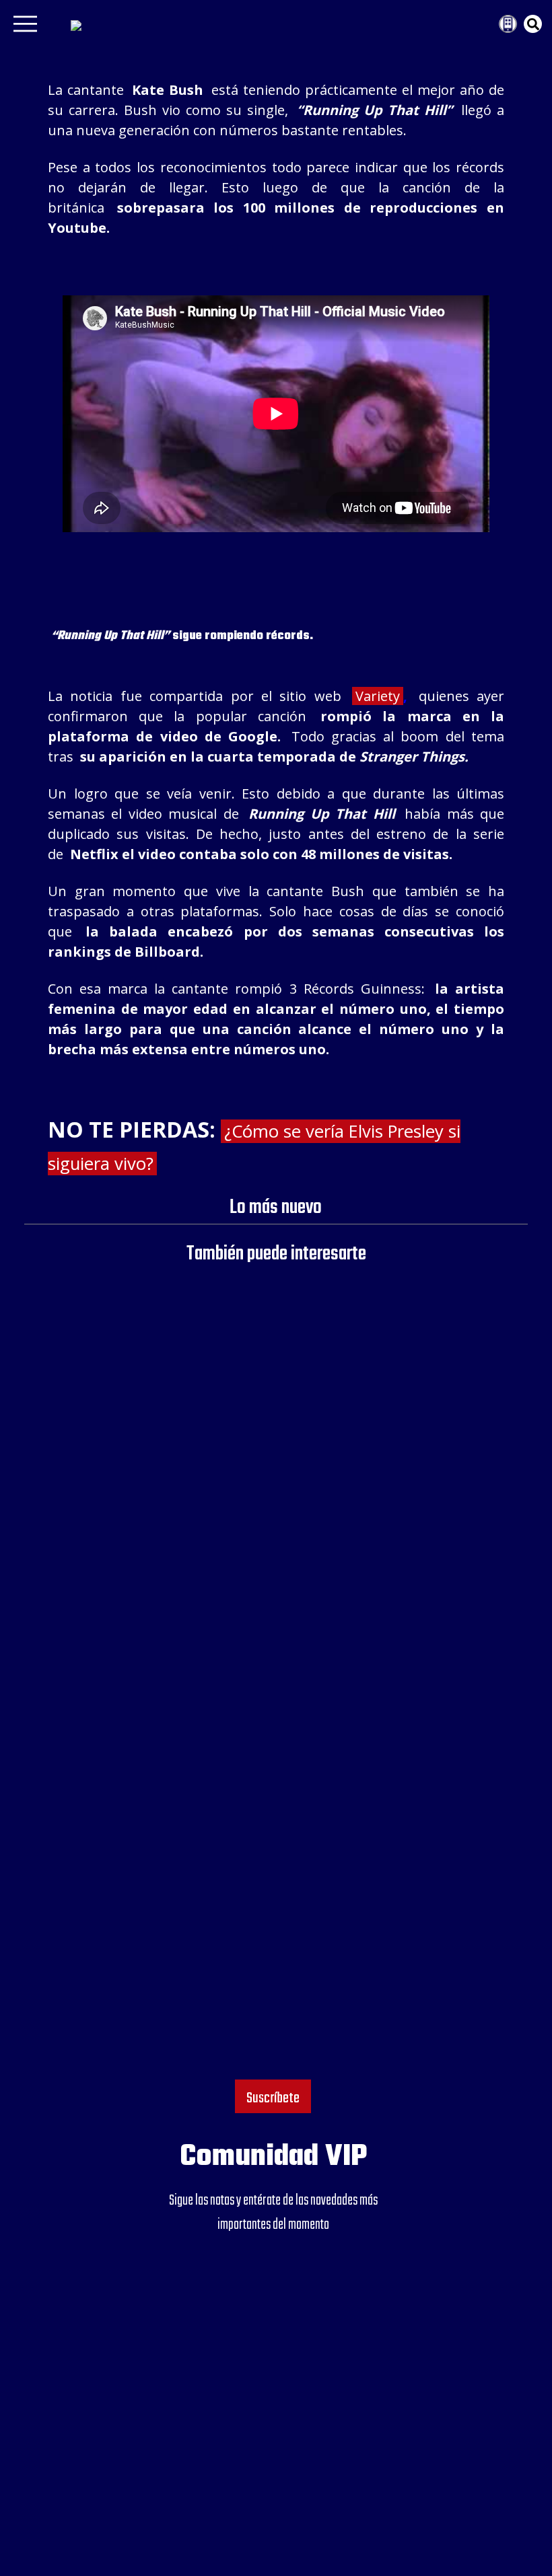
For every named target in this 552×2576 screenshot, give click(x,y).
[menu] (25, 28)
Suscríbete (273, 2098)
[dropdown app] (508, 24)
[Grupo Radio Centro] (483, 24)
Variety (378, 696)
